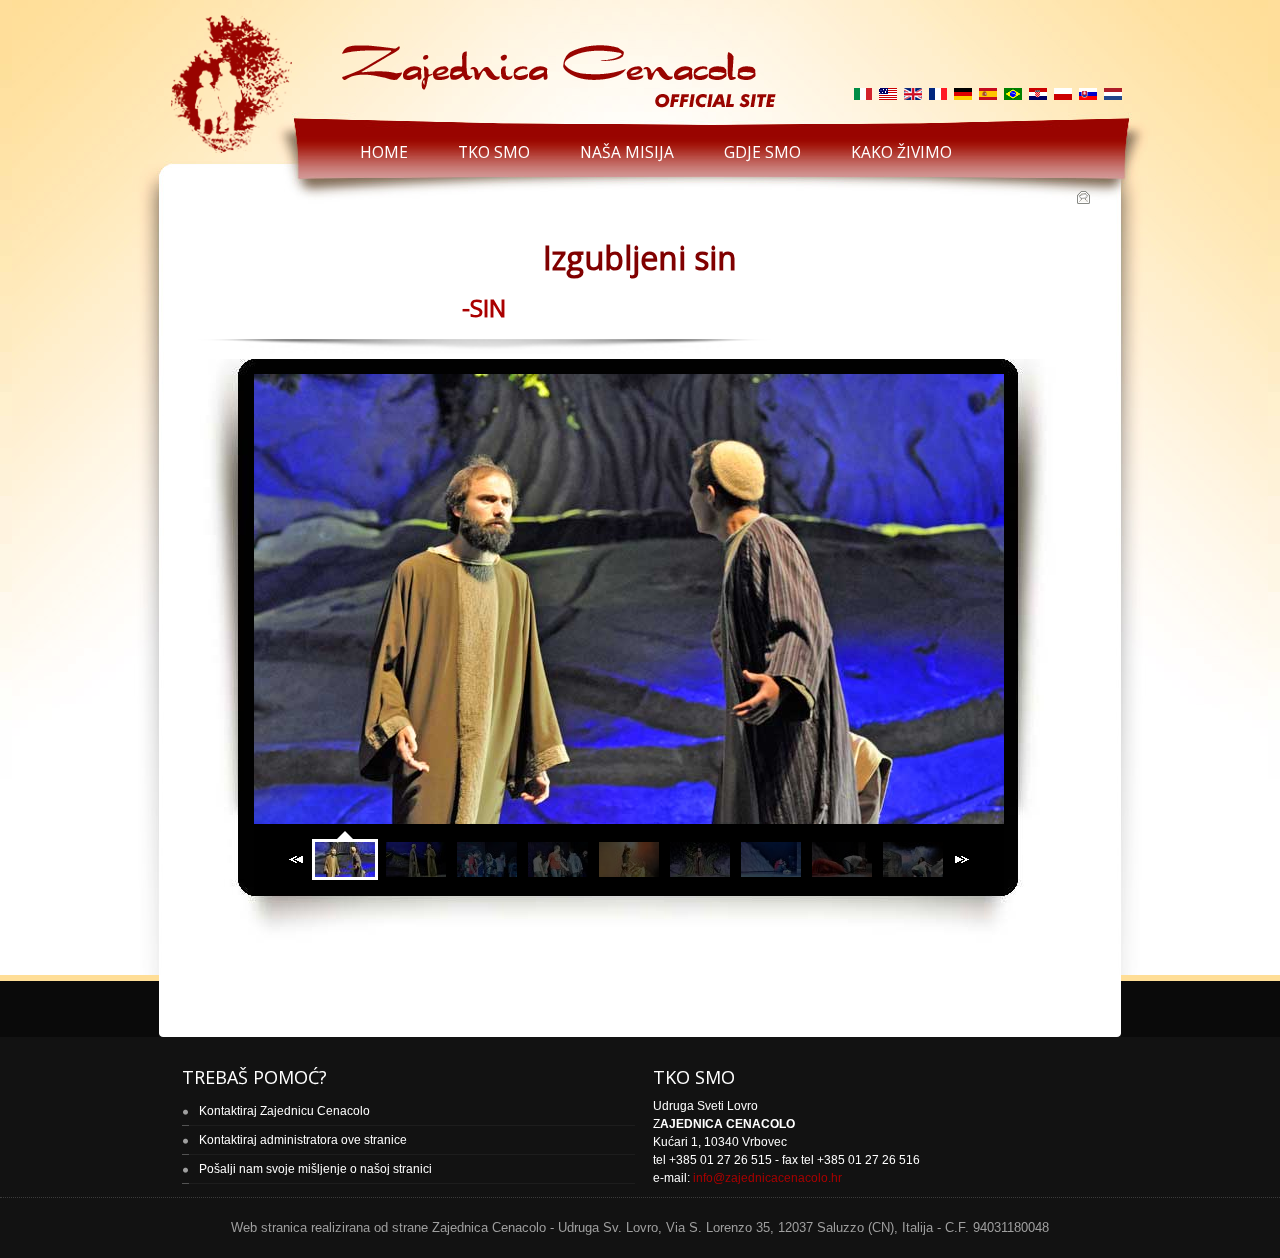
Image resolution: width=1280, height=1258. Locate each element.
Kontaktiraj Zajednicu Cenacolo (284, 1111)
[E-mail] (1085, 199)
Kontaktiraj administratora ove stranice (303, 1140)
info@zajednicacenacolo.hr (767, 1178)
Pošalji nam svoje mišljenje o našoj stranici (315, 1169)
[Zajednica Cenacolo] (471, 61)
